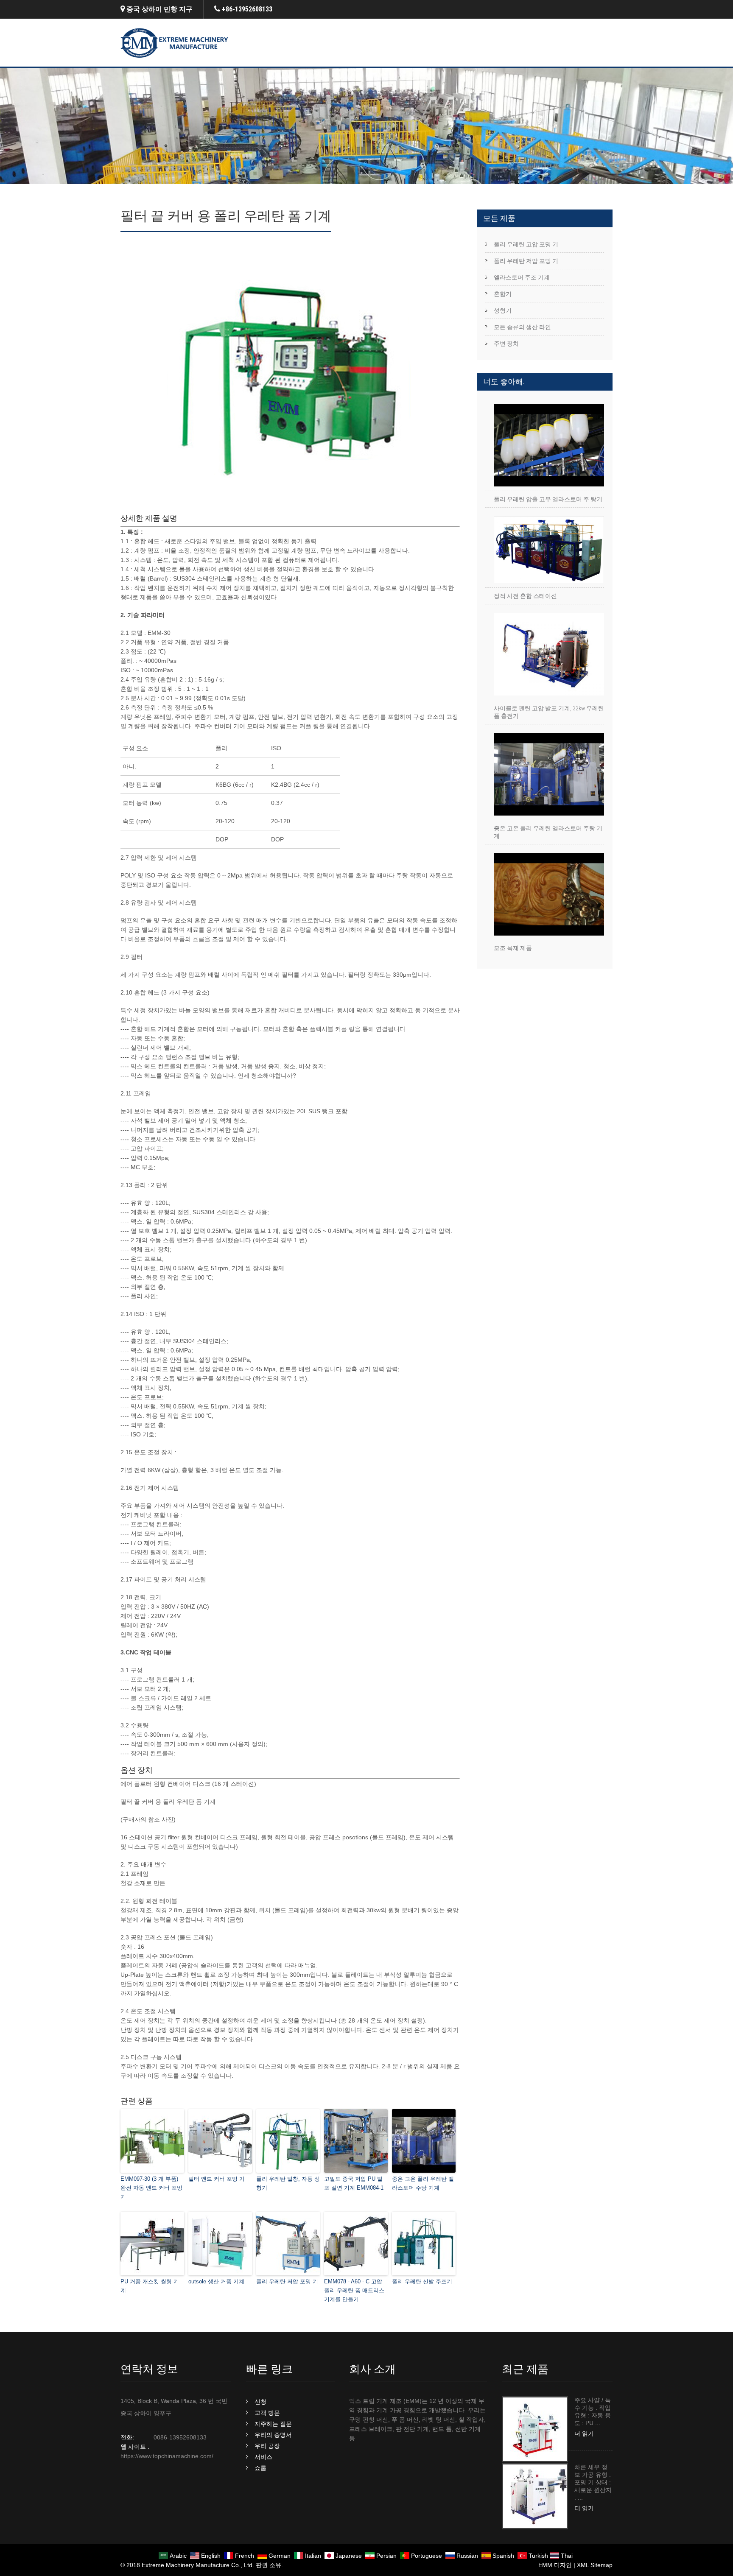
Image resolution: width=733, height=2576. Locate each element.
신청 (260, 2402)
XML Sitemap (595, 2565)
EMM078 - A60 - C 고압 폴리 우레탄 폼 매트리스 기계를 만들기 (354, 2290)
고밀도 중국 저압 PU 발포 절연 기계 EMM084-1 (354, 2183)
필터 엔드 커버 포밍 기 (217, 2179)
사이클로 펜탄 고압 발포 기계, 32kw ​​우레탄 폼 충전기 (549, 712)
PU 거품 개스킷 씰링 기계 (150, 2286)
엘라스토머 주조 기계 (522, 277)
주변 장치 (506, 344)
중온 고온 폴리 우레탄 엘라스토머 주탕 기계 (423, 2183)
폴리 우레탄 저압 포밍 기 (287, 2281)
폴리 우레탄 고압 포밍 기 (526, 244)
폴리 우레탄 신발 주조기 (422, 2281)
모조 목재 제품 (513, 948)
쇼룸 (260, 2468)
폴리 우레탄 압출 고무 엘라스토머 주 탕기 (548, 499)
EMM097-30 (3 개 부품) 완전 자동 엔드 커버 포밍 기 (151, 2188)
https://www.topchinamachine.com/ (167, 2456)
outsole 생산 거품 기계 (216, 2281)
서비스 (263, 2457)
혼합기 (503, 294)
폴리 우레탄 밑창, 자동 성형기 (288, 2183)
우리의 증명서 (273, 2435)
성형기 (503, 310)
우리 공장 (267, 2446)
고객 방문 (267, 2413)
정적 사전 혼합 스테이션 (525, 596)
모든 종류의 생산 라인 (522, 327)
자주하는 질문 (273, 2424)
